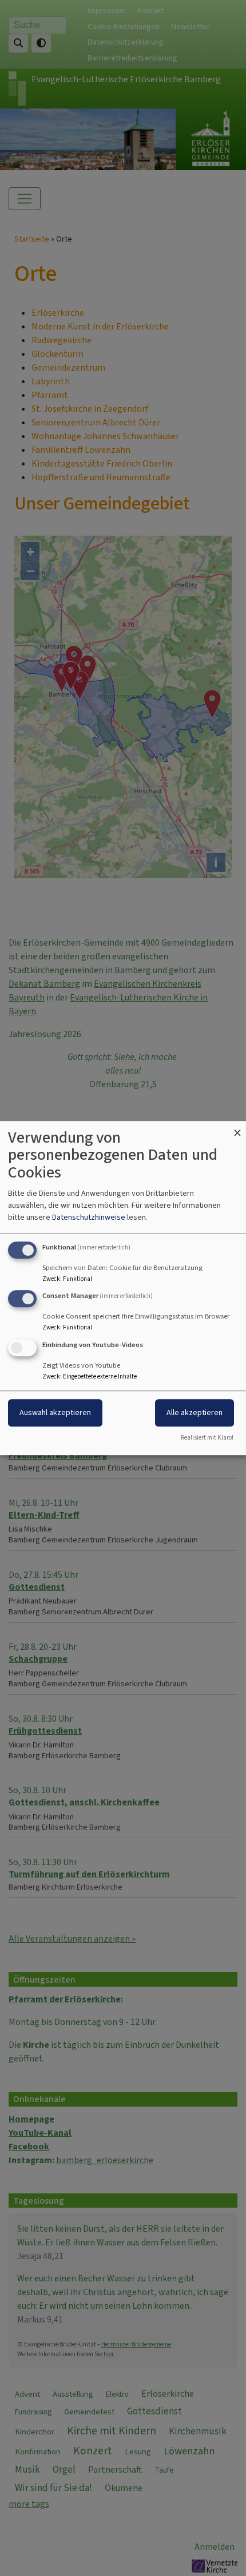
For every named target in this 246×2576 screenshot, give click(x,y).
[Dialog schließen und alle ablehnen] (237, 1128)
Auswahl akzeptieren (55, 1412)
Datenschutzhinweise (89, 1217)
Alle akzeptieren (195, 1412)
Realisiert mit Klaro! (207, 1438)
